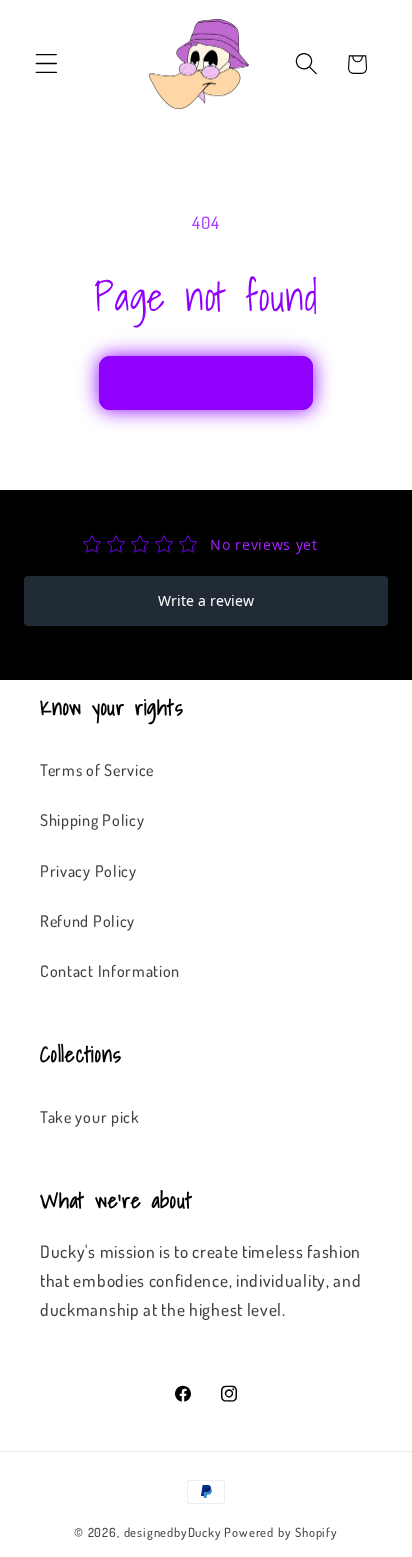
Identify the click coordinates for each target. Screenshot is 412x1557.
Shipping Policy (92, 819)
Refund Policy (87, 920)
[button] (46, 64)
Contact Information (110, 970)
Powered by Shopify (281, 1532)
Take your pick (90, 1116)
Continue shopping (206, 383)
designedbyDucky (173, 1532)
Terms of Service (97, 769)
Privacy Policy (88, 870)
